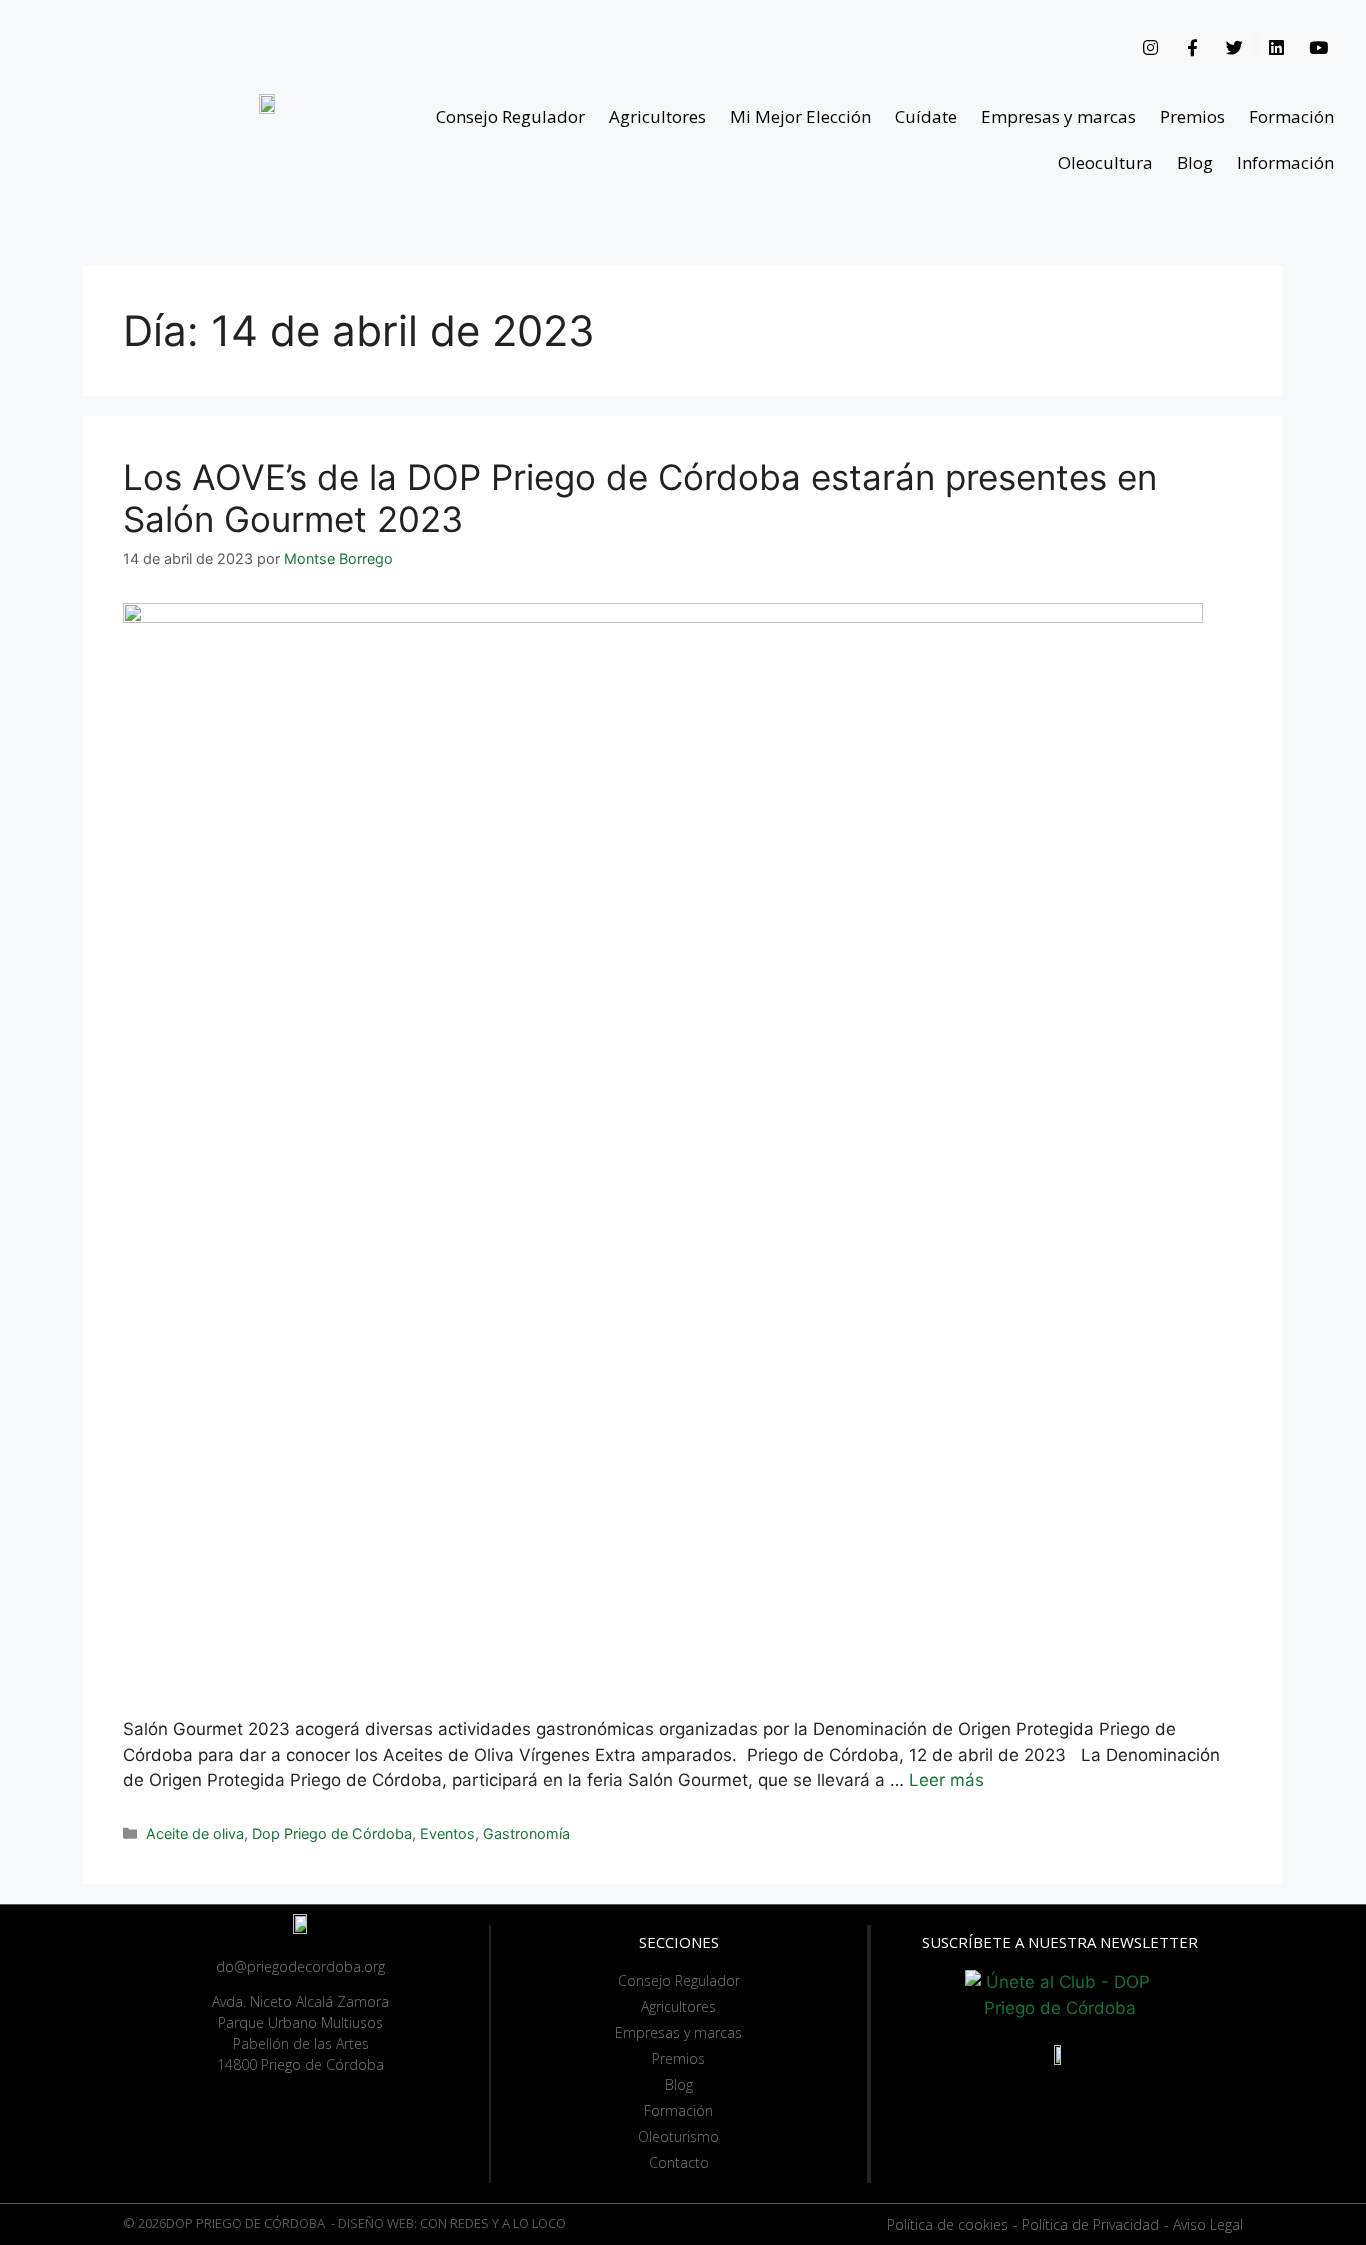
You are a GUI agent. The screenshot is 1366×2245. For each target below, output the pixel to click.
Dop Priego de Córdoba (332, 1833)
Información (1285, 162)
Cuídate (926, 116)
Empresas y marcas (1058, 116)
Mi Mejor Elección (800, 116)
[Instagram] (1151, 47)
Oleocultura (1105, 162)
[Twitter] (1235, 47)
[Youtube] (1319, 47)
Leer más (946, 1780)
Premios (1192, 116)
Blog (1195, 162)
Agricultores (657, 116)
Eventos (447, 1833)
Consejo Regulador (510, 116)
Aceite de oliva (195, 1833)
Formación (1291, 116)
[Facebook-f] (1193, 47)
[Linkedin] (1277, 47)
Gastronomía (526, 1833)
